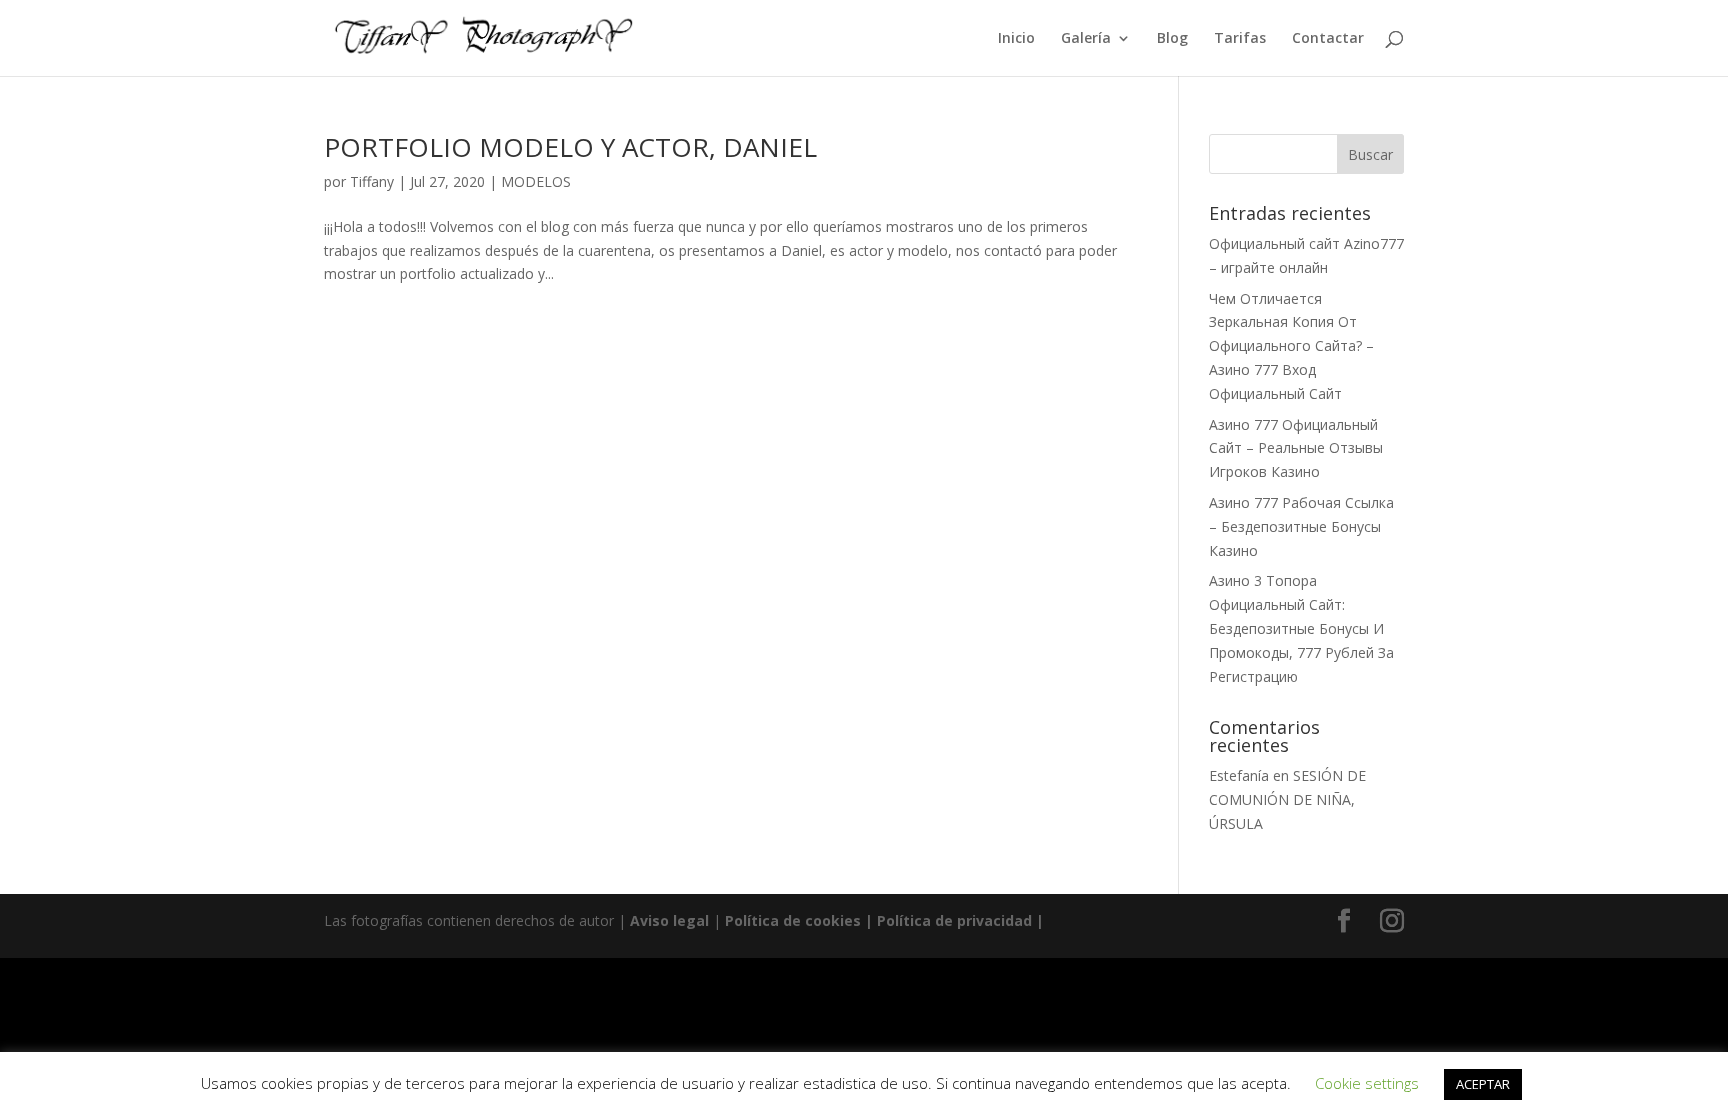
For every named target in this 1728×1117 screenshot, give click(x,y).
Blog (1172, 39)
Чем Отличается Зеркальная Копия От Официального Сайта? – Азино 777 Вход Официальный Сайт (1291, 346)
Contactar (1328, 39)
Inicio (1016, 39)
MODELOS (536, 181)
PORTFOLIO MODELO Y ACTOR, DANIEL (570, 147)
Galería (1086, 39)
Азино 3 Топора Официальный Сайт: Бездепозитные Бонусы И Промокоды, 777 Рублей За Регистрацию (1301, 628)
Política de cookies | (801, 920)
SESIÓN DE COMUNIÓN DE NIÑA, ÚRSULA (1287, 799)
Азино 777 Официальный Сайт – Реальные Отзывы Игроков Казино (1296, 448)
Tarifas (1240, 39)
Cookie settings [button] (1367, 1083)
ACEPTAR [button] (1483, 1084)
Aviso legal (669, 920)
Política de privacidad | (960, 920)
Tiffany (372, 181)
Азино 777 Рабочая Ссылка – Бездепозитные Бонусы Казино (1301, 526)
